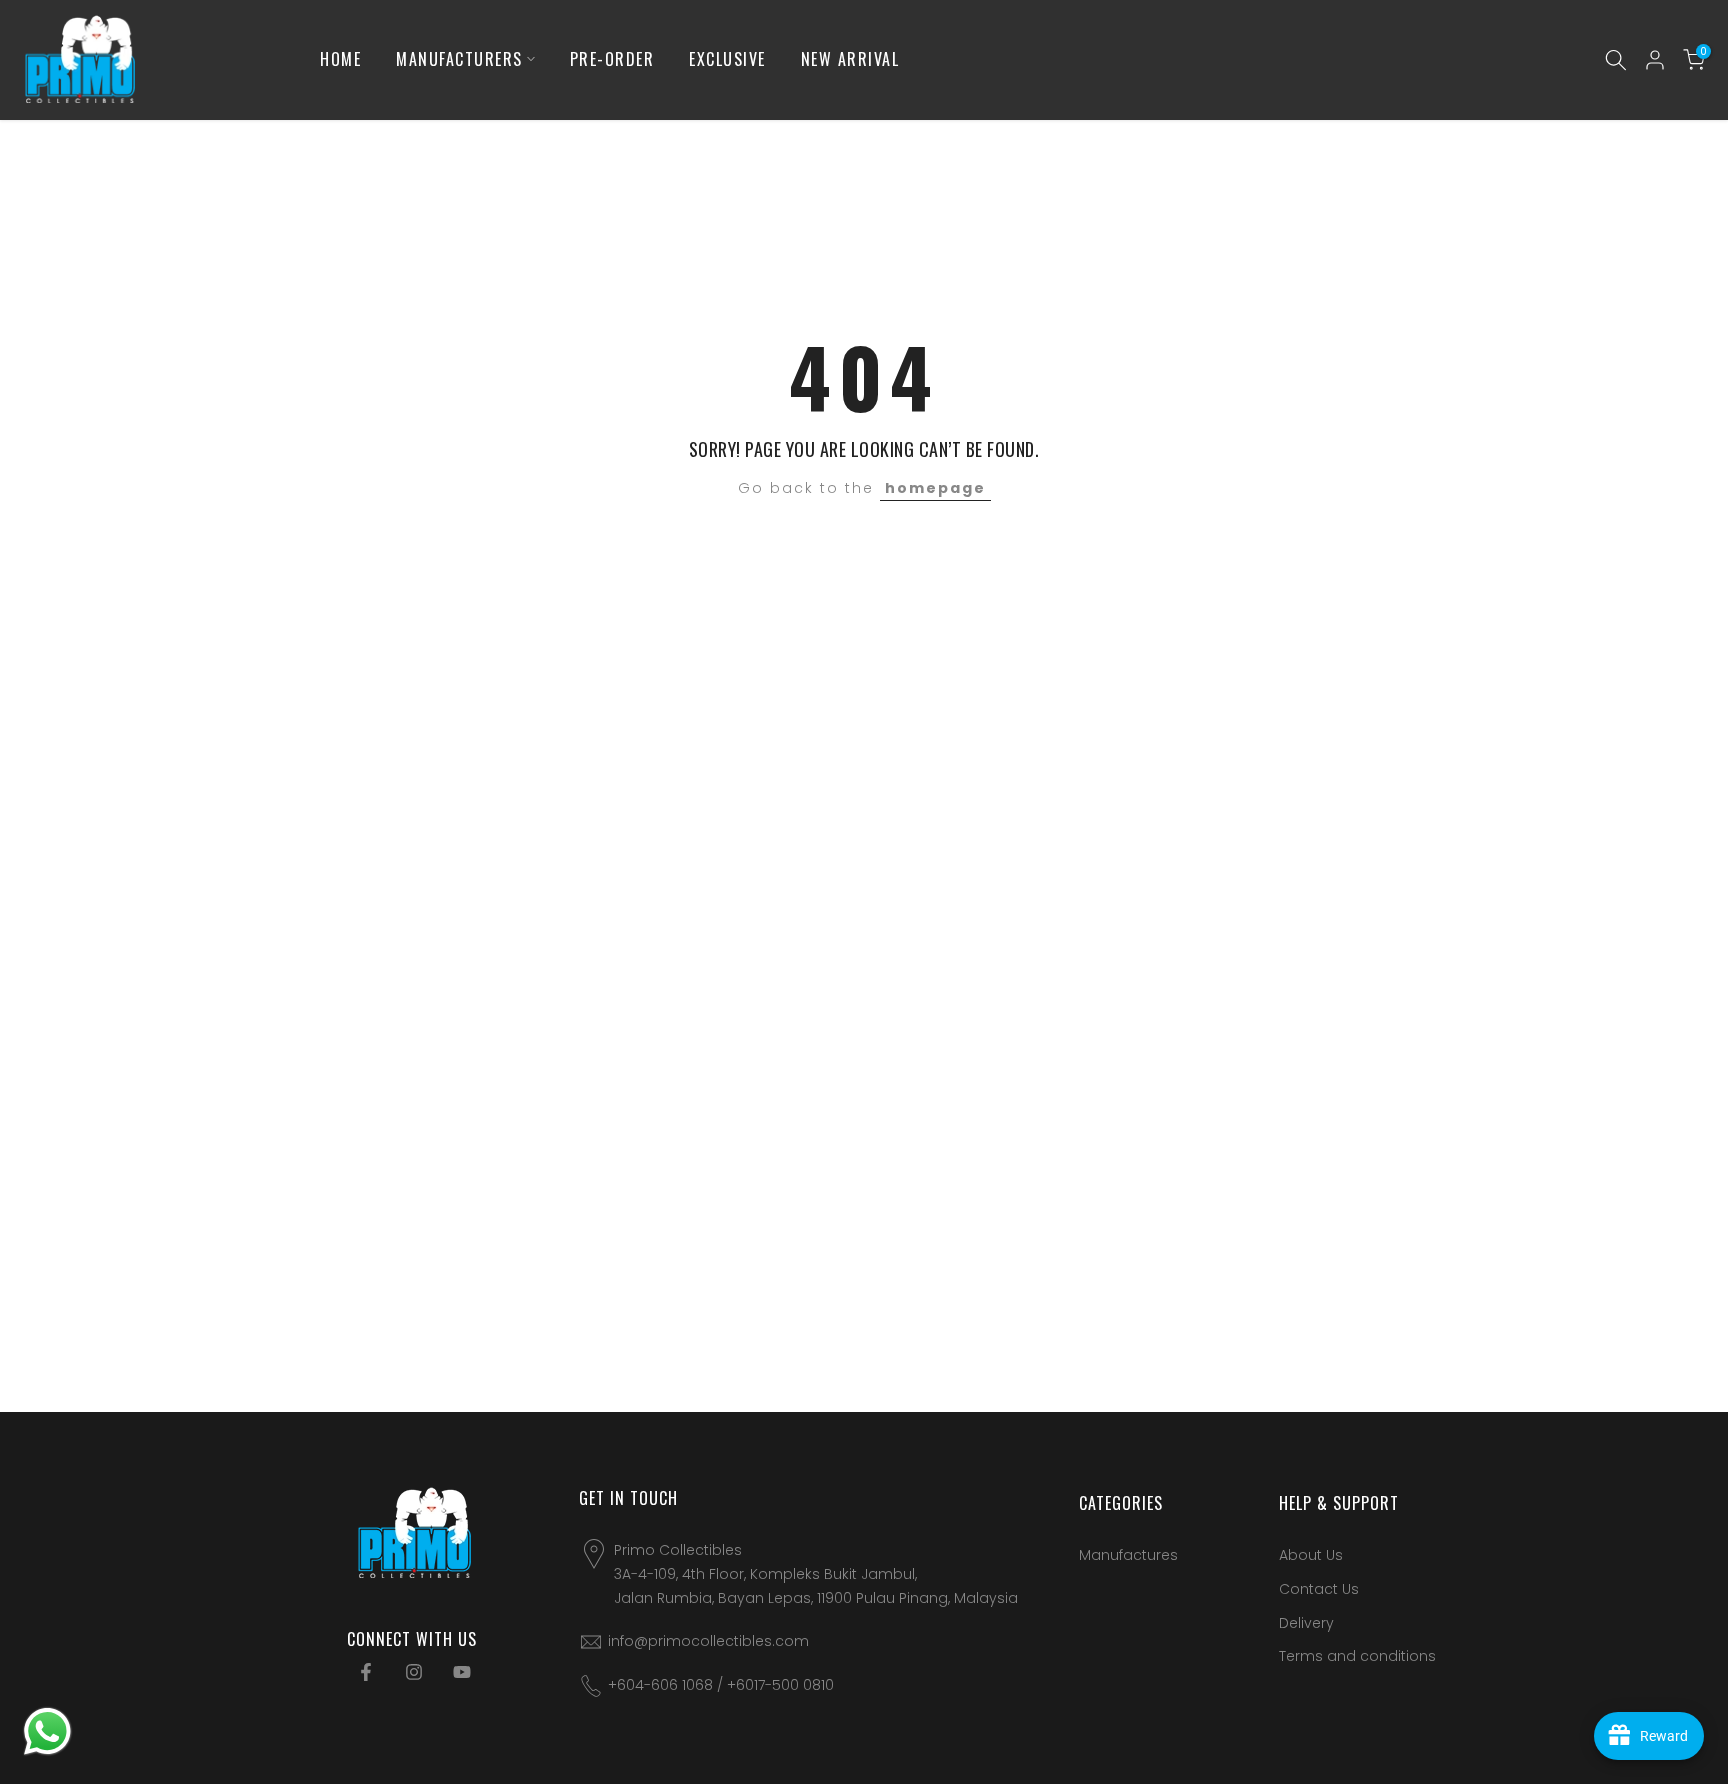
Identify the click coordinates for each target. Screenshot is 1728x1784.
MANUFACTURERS (459, 59)
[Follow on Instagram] (414, 1672)
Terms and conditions (1357, 1656)
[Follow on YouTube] (462, 1672)
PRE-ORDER (612, 59)
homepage (935, 488)
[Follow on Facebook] (366, 1672)
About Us (1311, 1555)
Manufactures (1128, 1555)
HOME (340, 59)
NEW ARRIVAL (850, 59)
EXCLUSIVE (727, 59)
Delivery (1306, 1623)
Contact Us (1319, 1589)
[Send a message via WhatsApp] (47, 1731)
